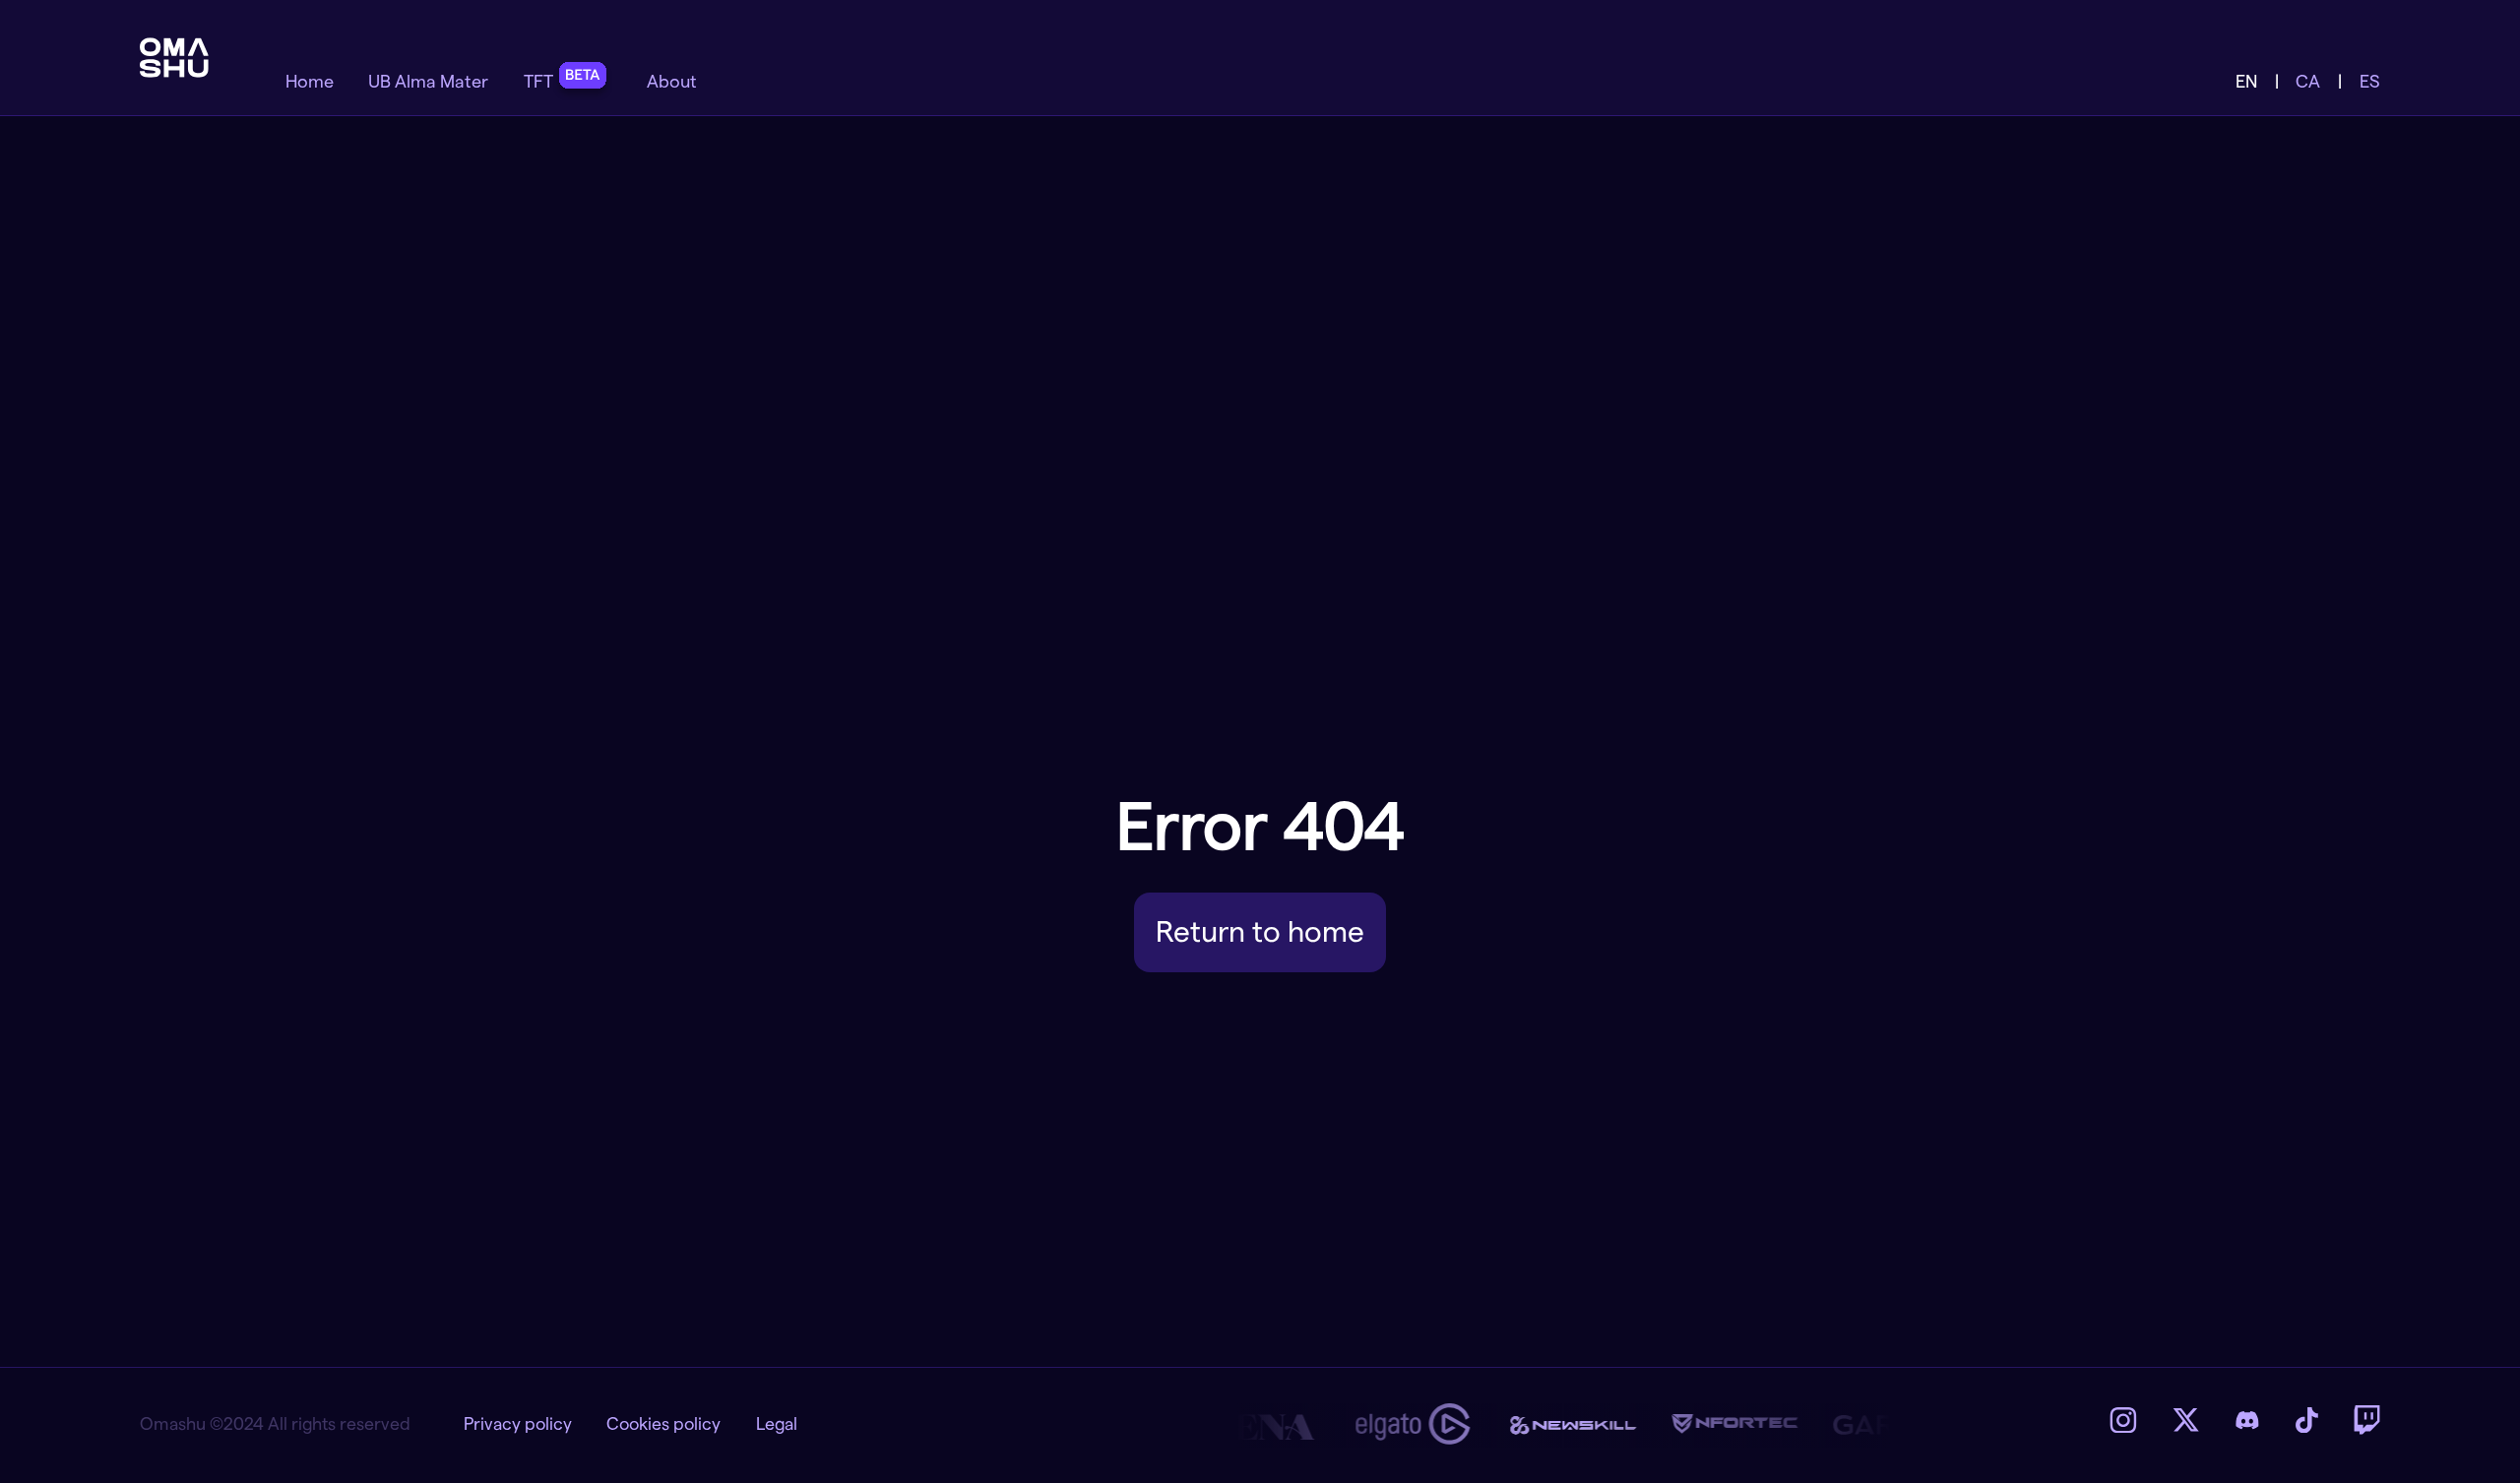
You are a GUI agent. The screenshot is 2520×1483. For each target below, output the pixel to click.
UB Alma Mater (428, 82)
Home (310, 82)
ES (2370, 82)
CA (2308, 82)
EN (2246, 82)
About (672, 82)
